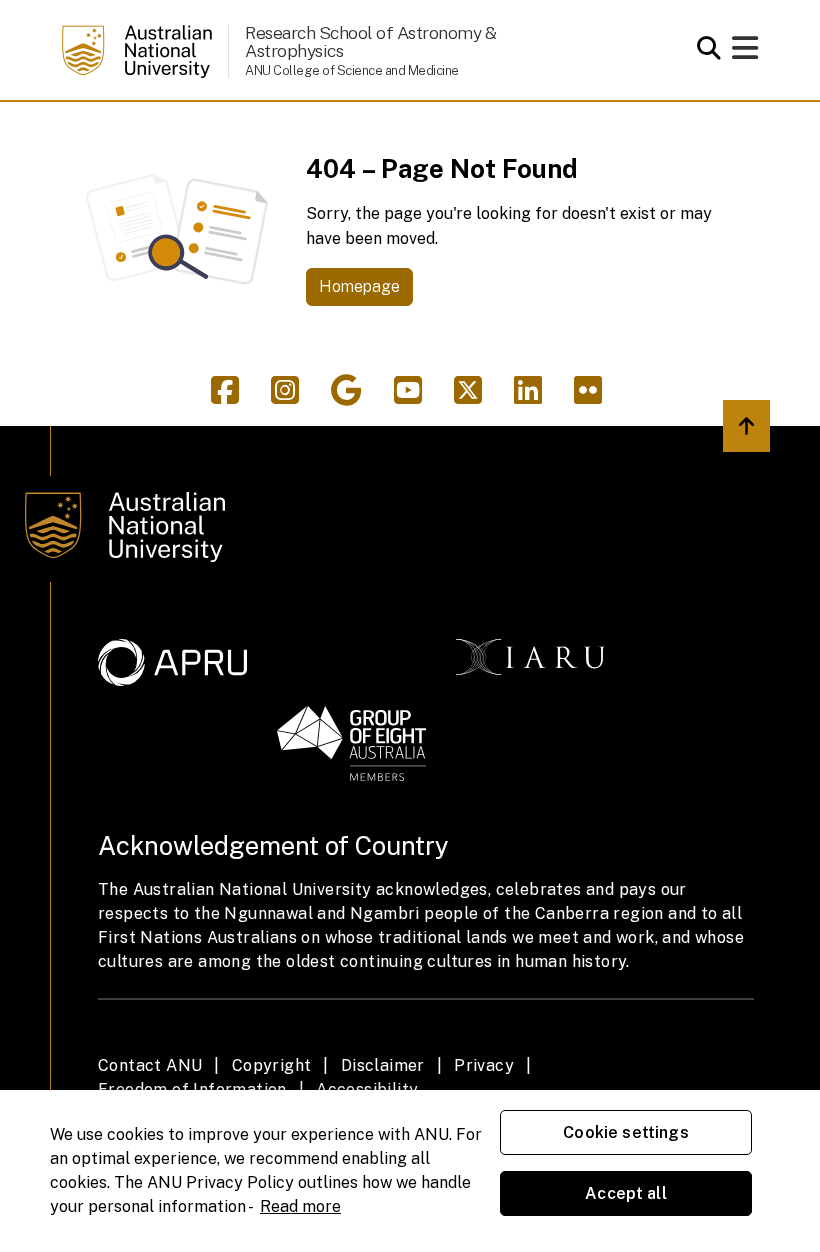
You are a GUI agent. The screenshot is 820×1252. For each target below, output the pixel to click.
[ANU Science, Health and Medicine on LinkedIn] (536, 396)
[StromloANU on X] (476, 396)
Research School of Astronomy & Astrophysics (370, 41)
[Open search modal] (703, 48)
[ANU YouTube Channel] (416, 396)
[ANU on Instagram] (293, 396)
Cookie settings (625, 1132)
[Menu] (745, 53)
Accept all (626, 1193)
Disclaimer (383, 1065)
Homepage (359, 286)
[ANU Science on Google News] (354, 396)
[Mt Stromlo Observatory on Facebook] (233, 396)
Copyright (272, 1065)
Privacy (484, 1065)
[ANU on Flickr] (592, 396)
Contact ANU (150, 1065)
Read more (300, 1206)
